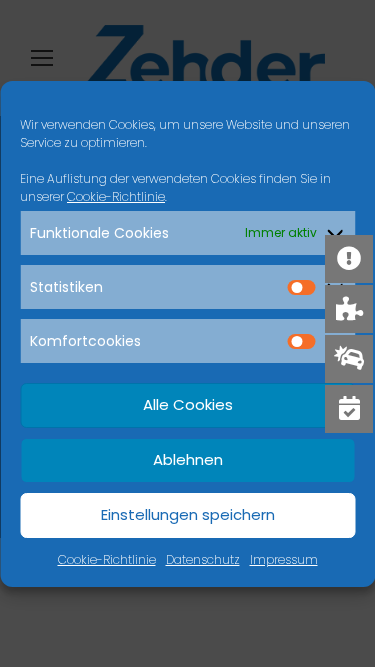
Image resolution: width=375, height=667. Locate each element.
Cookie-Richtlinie (116, 196)
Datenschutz (203, 559)
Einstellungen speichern (188, 514)
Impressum (284, 559)
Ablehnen (188, 459)
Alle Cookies (188, 404)
